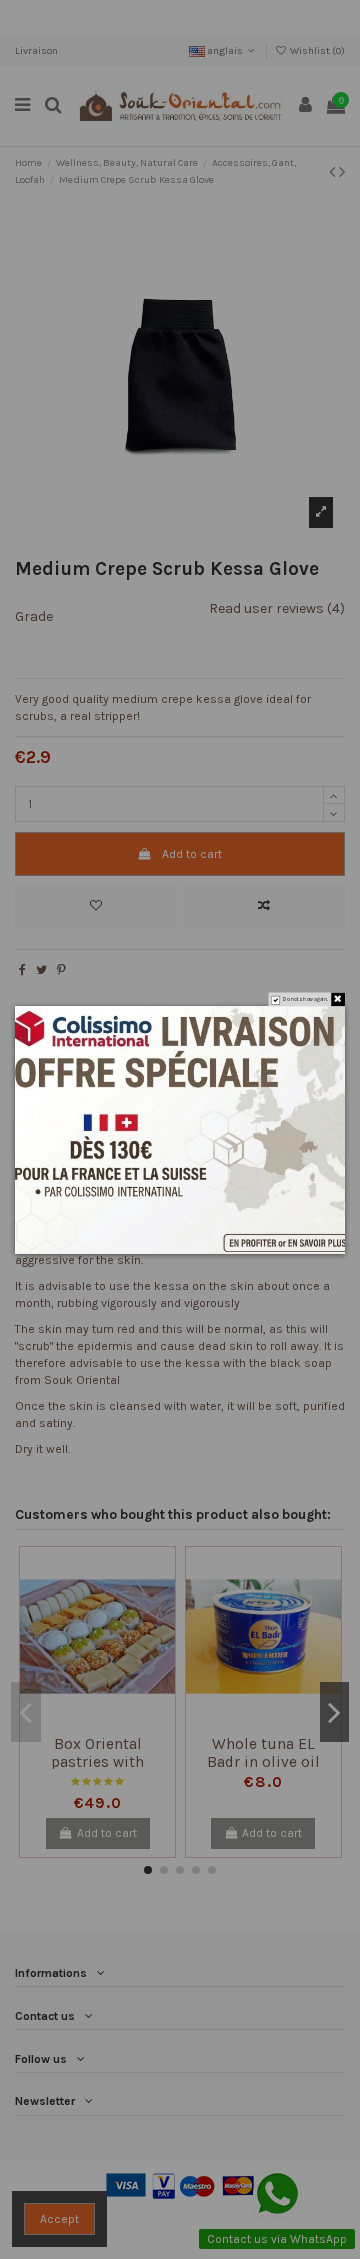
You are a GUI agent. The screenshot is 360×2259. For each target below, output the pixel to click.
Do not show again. (306, 999)
